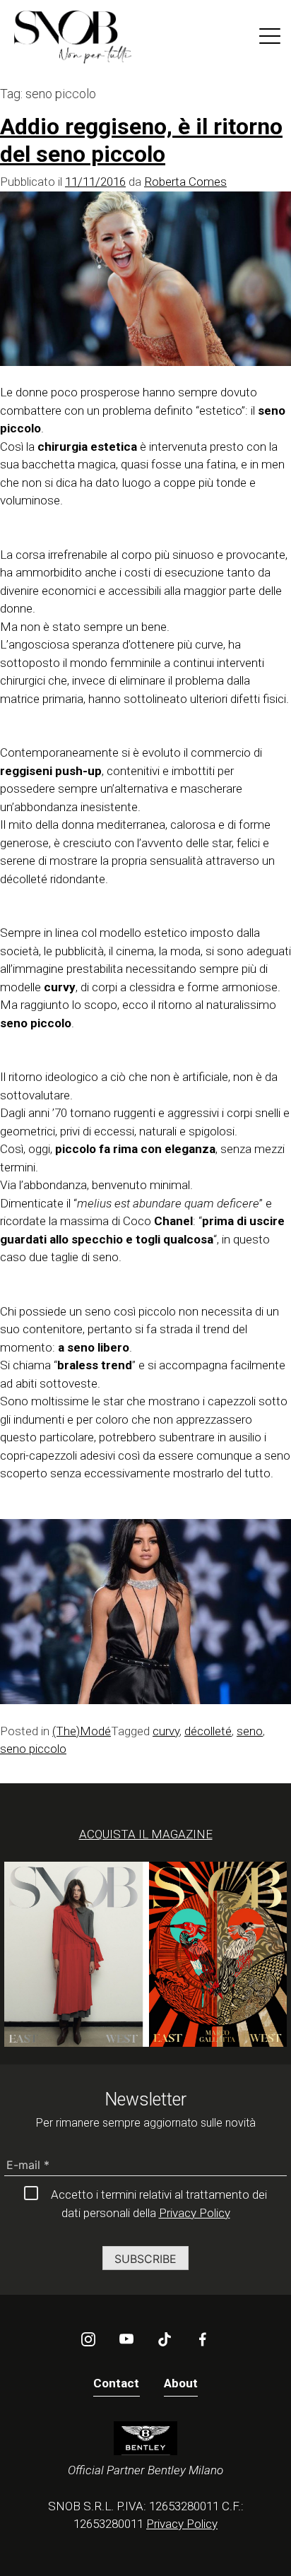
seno (250, 1731)
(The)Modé (82, 1731)
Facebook (203, 2339)
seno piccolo (33, 1749)
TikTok (165, 2339)
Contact (117, 2383)
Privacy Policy (195, 2213)
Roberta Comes (185, 182)
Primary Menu (270, 39)
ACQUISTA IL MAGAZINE (146, 1834)
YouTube (126, 2339)
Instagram (88, 2339)
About (181, 2383)
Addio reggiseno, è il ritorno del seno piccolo (141, 140)
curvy (166, 1731)
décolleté (208, 1731)
